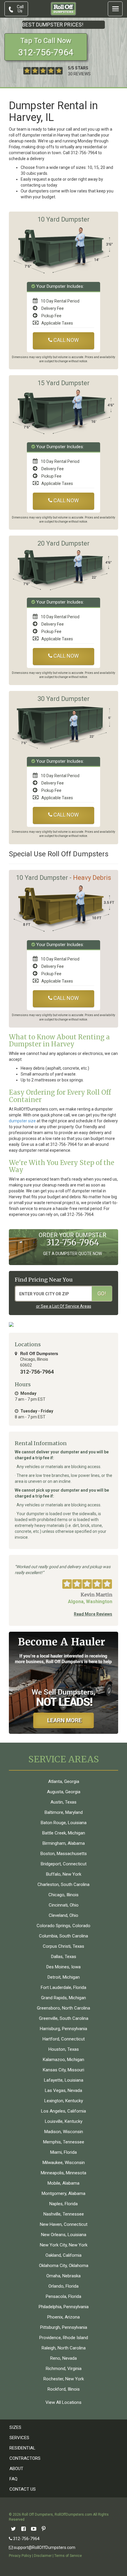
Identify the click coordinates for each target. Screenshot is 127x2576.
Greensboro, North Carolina (63, 2008)
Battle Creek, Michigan (64, 1833)
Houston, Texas (64, 2049)
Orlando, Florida (63, 2286)
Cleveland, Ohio (63, 1915)
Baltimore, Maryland (64, 1812)
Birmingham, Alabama (64, 1843)
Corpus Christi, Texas (63, 1946)
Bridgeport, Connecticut (64, 1864)
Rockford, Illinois (64, 2389)
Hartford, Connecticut (64, 2039)
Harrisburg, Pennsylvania (63, 2029)
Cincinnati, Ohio (64, 1905)
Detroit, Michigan (64, 1977)
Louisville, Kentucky (64, 2121)
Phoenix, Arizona (63, 2317)
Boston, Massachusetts (64, 1854)
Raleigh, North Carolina (64, 2348)
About (16, 2469)
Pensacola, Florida (63, 2296)
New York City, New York (64, 2245)
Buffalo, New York (64, 1874)
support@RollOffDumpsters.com (44, 2547)
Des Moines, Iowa (63, 1967)
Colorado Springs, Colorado (63, 1926)
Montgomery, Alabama (63, 2193)
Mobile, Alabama (63, 2183)
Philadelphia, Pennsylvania (64, 2307)
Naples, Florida (63, 2204)
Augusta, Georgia (64, 1792)
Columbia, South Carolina (63, 1936)
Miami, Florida (63, 2152)
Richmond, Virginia (64, 2369)
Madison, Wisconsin (64, 2132)
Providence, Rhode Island (64, 2338)
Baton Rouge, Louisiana (64, 1823)
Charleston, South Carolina (63, 1884)
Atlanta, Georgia (64, 1781)
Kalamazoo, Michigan (63, 2060)
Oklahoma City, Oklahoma (64, 2266)
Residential (22, 2448)
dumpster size (22, 1121)
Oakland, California (63, 2255)
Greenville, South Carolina (64, 2018)
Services (19, 2438)
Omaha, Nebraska (63, 2276)
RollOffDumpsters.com (73, 2514)
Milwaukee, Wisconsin (64, 2163)
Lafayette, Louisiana (64, 2080)
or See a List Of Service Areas (64, 1306)
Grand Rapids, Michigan (63, 1998)
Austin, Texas (63, 1802)
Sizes (15, 2427)
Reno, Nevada (63, 2358)
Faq (13, 2479)
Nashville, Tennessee (64, 2214)
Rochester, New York (64, 2379)
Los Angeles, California (63, 2111)
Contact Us (23, 2489)
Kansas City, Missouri (63, 2070)
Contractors (25, 2458)
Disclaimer (43, 2556)
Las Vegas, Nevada (63, 2090)
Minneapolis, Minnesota (63, 2173)
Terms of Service (68, 2556)
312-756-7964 (26, 2539)
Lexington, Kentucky (64, 2101)
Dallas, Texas (64, 1957)
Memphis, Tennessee (64, 2142)
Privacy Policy (20, 2556)
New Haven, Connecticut (64, 2224)
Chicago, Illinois (63, 1895)
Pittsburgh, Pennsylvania (64, 2327)
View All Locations (63, 2402)
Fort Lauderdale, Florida (63, 1987)
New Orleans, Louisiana (64, 2235)
